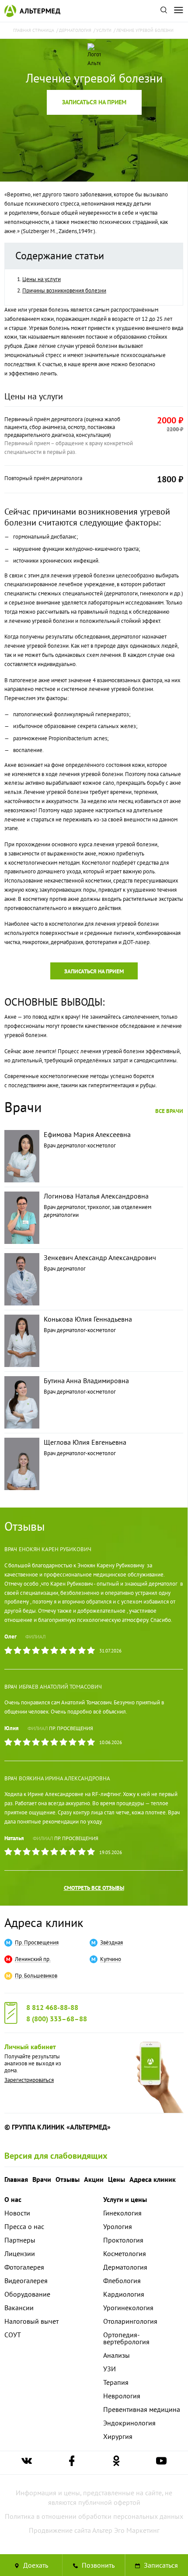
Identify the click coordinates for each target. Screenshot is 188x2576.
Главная (16, 2179)
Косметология (125, 2253)
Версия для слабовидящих (56, 2156)
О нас (13, 2199)
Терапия (116, 2382)
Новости (17, 2213)
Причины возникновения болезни (64, 290)
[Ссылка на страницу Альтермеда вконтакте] (27, 2463)
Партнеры (20, 2240)
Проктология (123, 2240)
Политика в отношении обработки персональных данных (94, 2516)
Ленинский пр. (33, 1959)
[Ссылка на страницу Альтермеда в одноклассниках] (116, 2463)
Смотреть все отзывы (94, 1888)
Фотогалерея (24, 2267)
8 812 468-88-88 (52, 2007)
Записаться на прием (94, 102)
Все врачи (169, 1111)
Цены (117, 2179)
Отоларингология (130, 2321)
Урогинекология (128, 2308)
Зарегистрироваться (29, 2080)
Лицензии (20, 2253)
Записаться (160, 2565)
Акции (94, 2179)
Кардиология (124, 2294)
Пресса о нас (24, 2226)
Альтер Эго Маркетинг (126, 2530)
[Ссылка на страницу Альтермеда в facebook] (72, 2463)
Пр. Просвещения (71, 1728)
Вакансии (19, 2308)
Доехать (35, 2565)
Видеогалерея (26, 2281)
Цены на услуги (42, 279)
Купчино (111, 1959)
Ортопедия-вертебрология (126, 2338)
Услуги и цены (125, 2199)
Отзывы (68, 2179)
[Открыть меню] (178, 11)
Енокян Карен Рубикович (55, 1549)
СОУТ (13, 2335)
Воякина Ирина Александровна (64, 1778)
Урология (118, 2226)
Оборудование (27, 2294)
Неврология (122, 2396)
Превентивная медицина (142, 2409)
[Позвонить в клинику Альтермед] (94, 2565)
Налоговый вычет (31, 2321)
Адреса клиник (44, 1922)
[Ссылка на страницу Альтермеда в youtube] (161, 2463)
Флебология (122, 2281)
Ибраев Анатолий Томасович (60, 1687)
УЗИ (110, 2369)
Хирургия (118, 2436)
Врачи (42, 2179)
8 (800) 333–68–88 (57, 2019)
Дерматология (125, 2267)
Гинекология (122, 2213)
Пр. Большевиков (36, 1976)
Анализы (117, 2355)
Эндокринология (129, 2423)
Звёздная (111, 1943)
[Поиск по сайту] (164, 11)
